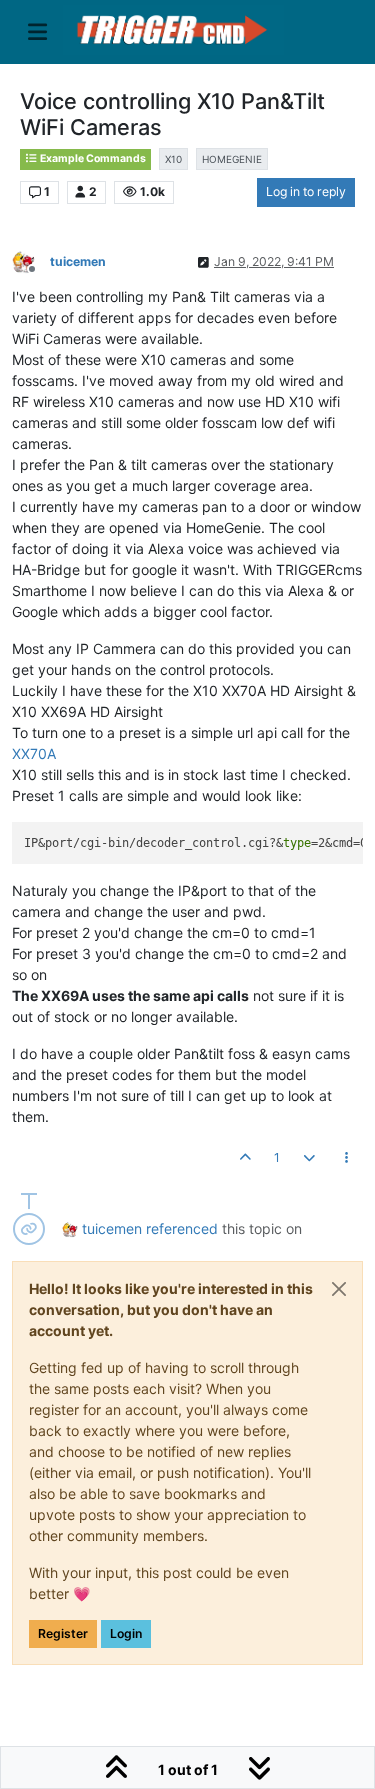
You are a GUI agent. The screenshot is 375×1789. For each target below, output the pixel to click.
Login (126, 1633)
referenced (182, 1228)
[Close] (339, 1289)
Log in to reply (306, 191)
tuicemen (78, 261)
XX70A (34, 753)
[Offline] (31, 261)
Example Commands (92, 158)
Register (63, 1633)
